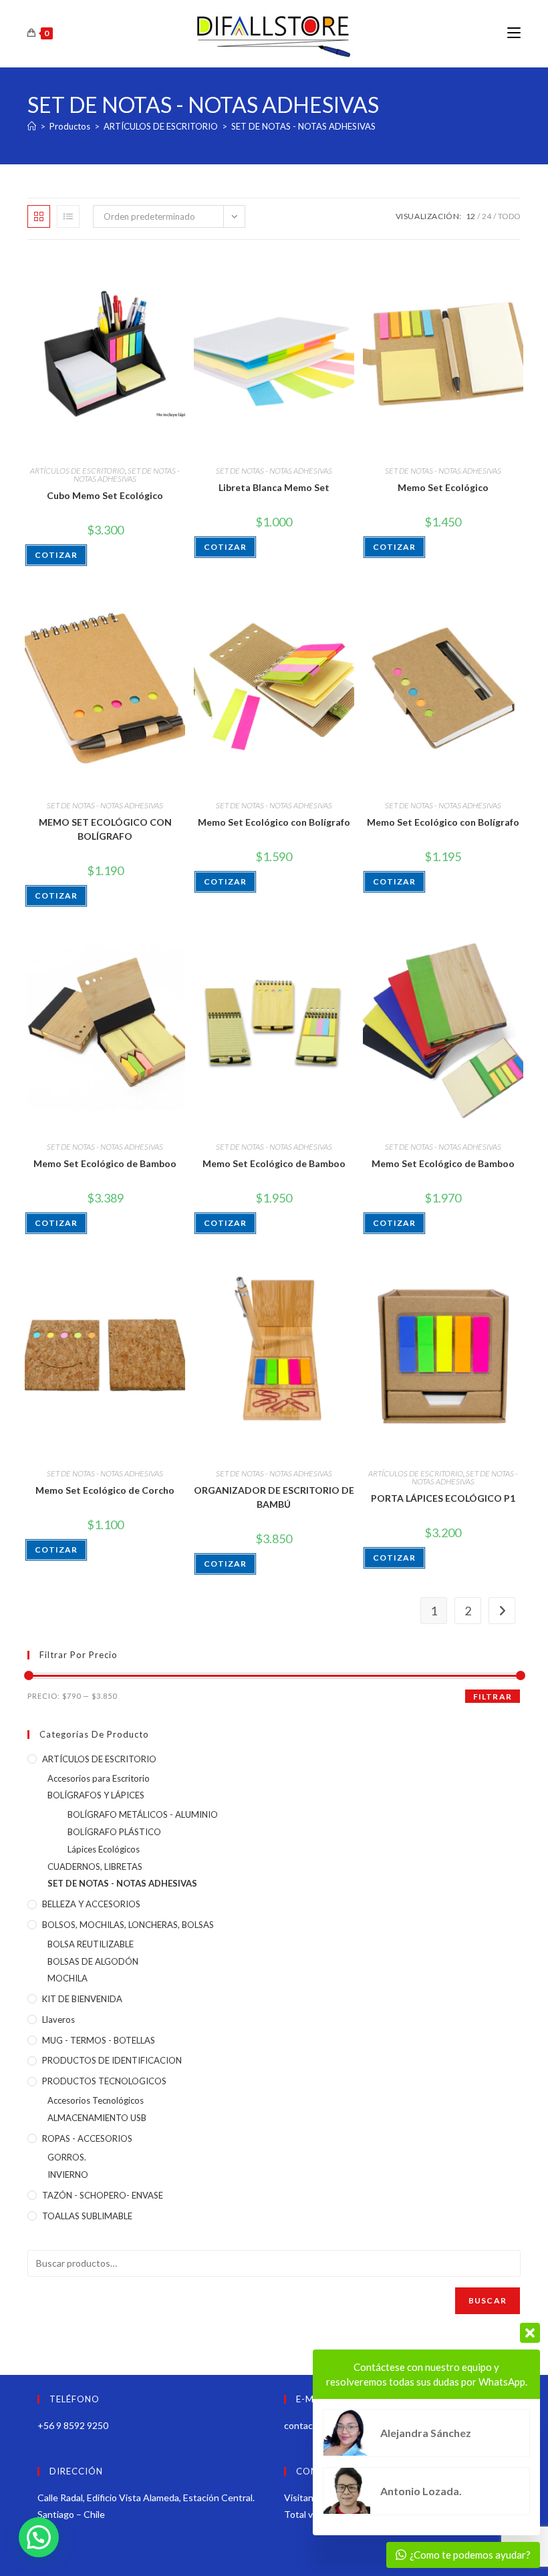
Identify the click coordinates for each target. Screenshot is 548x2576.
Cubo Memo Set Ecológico (105, 495)
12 (470, 216)
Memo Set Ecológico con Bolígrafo (274, 822)
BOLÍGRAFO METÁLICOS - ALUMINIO (143, 1814)
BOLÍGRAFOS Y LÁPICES (96, 1795)
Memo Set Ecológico (443, 487)
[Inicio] (32, 126)
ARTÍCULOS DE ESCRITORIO (78, 471)
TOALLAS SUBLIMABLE (87, 2216)
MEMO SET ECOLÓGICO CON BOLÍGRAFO (105, 829)
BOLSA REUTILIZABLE (91, 1944)
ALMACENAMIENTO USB (97, 2118)
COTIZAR (56, 555)
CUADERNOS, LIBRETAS (95, 1867)
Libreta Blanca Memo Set (274, 487)
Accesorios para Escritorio (99, 1778)
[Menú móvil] (514, 33)
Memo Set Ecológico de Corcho (105, 1490)
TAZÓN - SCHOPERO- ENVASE (103, 2195)
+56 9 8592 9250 (73, 2425)
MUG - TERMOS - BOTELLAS (99, 2040)
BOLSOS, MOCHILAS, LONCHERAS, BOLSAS (128, 1925)
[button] (39, 2537)
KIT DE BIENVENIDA (82, 1999)
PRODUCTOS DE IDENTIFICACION (112, 2060)
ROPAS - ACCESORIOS (87, 2138)
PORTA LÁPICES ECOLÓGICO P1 (443, 1498)
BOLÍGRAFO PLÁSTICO (114, 1832)
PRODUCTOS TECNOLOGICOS (104, 2081)
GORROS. (67, 2157)
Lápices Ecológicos (104, 1849)
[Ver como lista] (68, 216)
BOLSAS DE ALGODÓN (93, 1961)
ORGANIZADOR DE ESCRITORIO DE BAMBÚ (274, 1497)
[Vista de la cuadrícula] (39, 216)
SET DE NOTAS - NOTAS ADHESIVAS (303, 126)
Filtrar (493, 1697)
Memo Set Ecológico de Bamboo (105, 1163)
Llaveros (58, 2020)
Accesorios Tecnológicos (96, 2100)
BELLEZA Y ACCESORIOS (91, 1904)
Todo (509, 216)
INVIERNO (68, 2175)
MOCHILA (67, 1978)
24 (487, 216)
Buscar (488, 2300)
